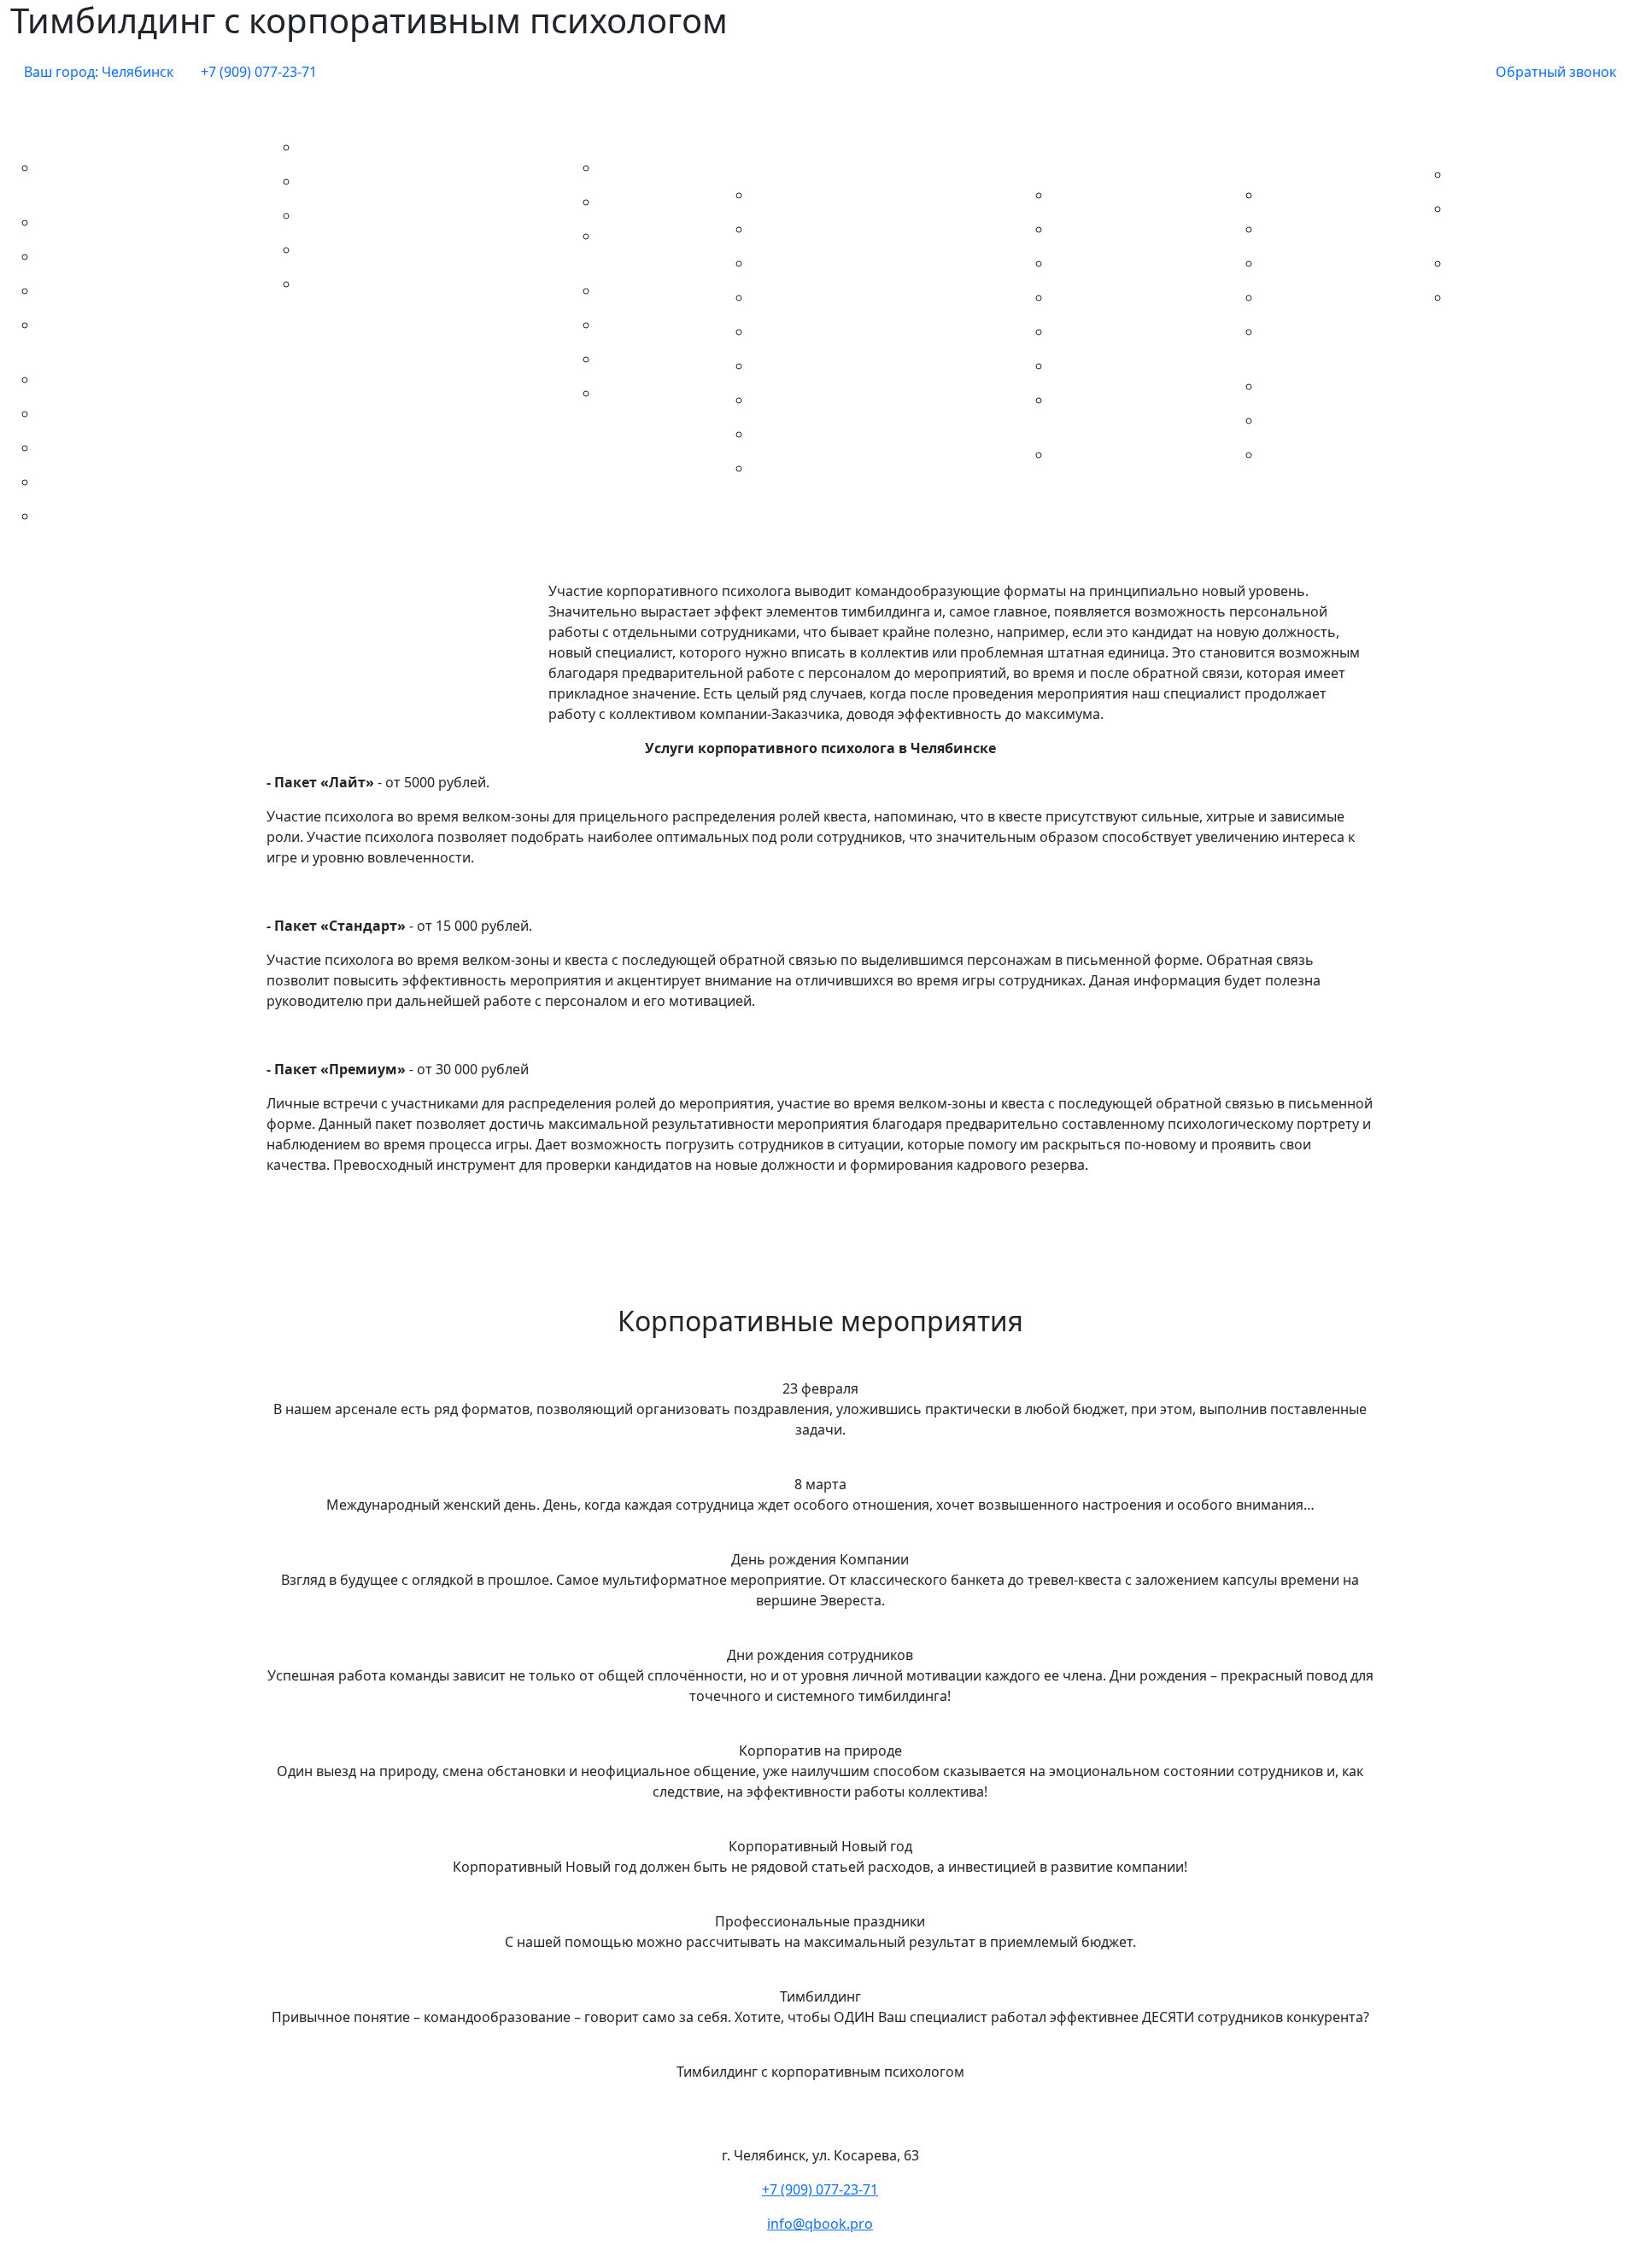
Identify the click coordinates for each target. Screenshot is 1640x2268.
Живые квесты (92, 256)
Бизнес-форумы (1321, 229)
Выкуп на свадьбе (1118, 297)
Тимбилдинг (319, 113)
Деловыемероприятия (1287, 150)
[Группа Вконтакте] (1468, 72)
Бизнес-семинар (1323, 195)
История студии (1510, 174)
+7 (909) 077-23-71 (259, 72)
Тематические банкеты (625, 123)
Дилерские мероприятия (1314, 342)
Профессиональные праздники (864, 400)
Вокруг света (648, 167)
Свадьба (1086, 454)
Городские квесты (104, 222)
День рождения (1111, 365)
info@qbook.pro (820, 2224)
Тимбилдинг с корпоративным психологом (408, 294)
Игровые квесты (99, 290)
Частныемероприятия (1077, 150)
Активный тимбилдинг (381, 147)
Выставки (1300, 263)
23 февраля (797, 195)
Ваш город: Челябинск (99, 72)
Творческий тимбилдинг (387, 249)
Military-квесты (94, 379)
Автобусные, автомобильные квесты (143, 178)
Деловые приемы (1327, 297)
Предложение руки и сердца (1128, 410)
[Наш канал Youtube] (1441, 72)
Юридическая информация (1504, 307)
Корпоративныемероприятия (785, 150)
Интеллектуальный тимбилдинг (412, 215)
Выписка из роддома (1127, 331)
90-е (619, 202)
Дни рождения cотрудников (852, 297)
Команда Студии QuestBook (1512, 219)
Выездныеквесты (51, 123)
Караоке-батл (651, 359)
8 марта (785, 229)
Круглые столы (1318, 420)
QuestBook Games (642, 246)
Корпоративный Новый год (850, 365)
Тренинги (1300, 454)
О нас (1449, 140)
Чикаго (629, 393)
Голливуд (636, 324)
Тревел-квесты (93, 516)
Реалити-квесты (97, 447)
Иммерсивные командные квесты (132, 335)
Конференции (1315, 386)
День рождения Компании (847, 263)
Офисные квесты (101, 413)
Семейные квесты (104, 482)
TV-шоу (630, 290)
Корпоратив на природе (840, 331)
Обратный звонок (1556, 72)
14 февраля (1096, 195)
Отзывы (1484, 263)
